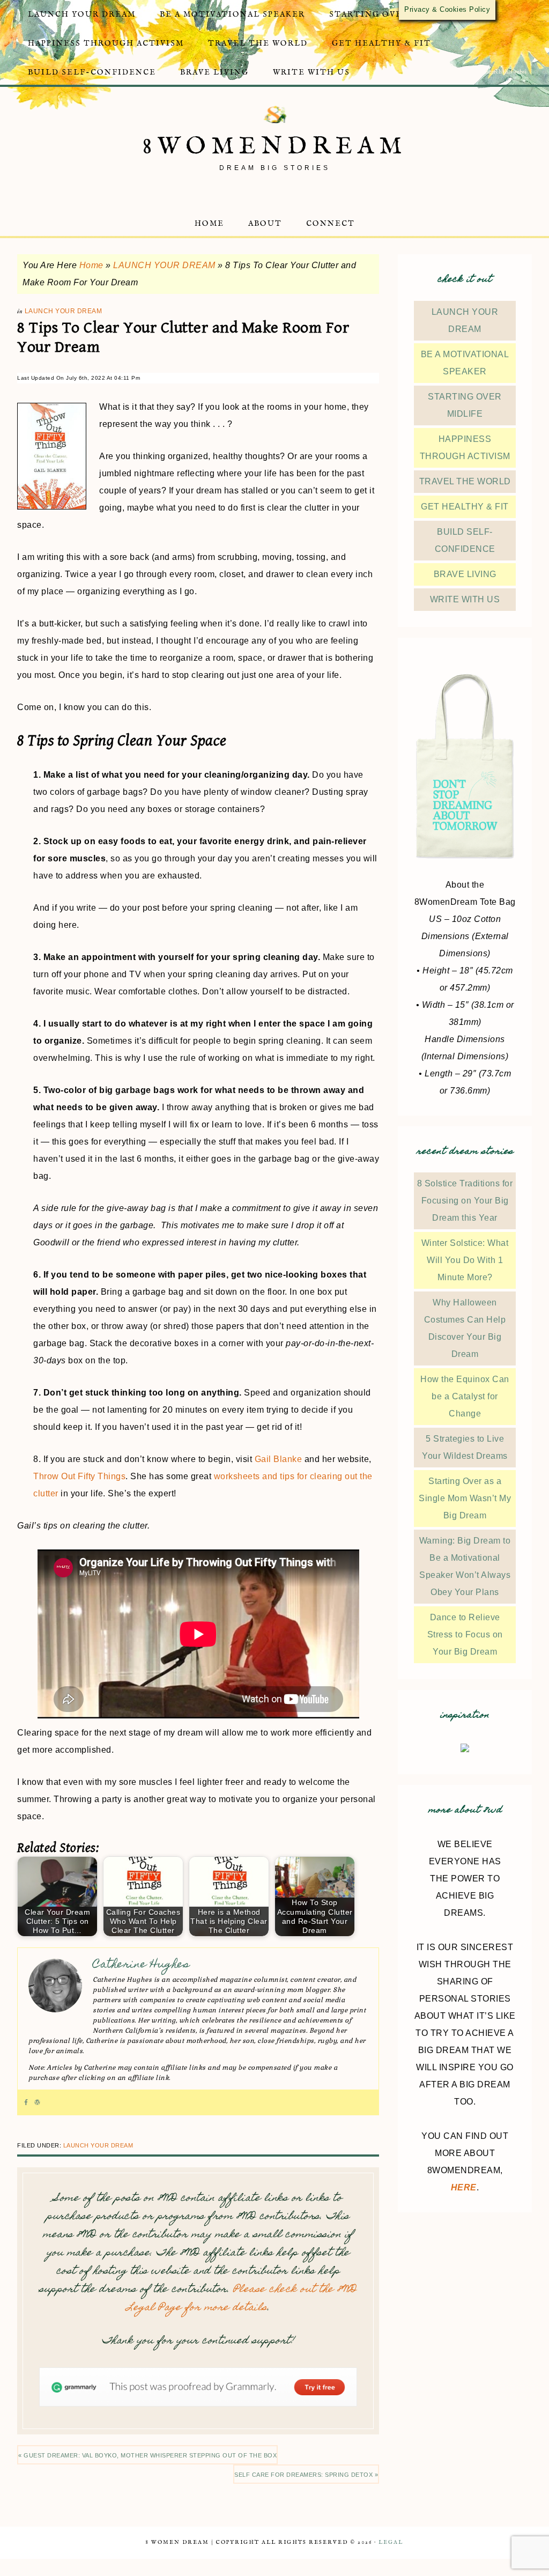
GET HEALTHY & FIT (465, 507)
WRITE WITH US (465, 599)
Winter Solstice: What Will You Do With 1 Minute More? (465, 1260)
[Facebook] (26, 2102)
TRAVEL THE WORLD (465, 481)
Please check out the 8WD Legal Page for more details (242, 2299)
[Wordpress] (37, 2102)
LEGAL (391, 2542)
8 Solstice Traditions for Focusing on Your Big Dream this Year (465, 1201)
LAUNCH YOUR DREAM (164, 265)
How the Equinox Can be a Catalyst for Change (465, 1396)
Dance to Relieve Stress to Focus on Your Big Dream (465, 1634)
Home (91, 265)
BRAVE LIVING (465, 574)
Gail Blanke (279, 1459)
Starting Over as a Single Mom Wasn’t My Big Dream (465, 1498)
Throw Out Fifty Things (79, 1476)
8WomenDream (275, 147)
